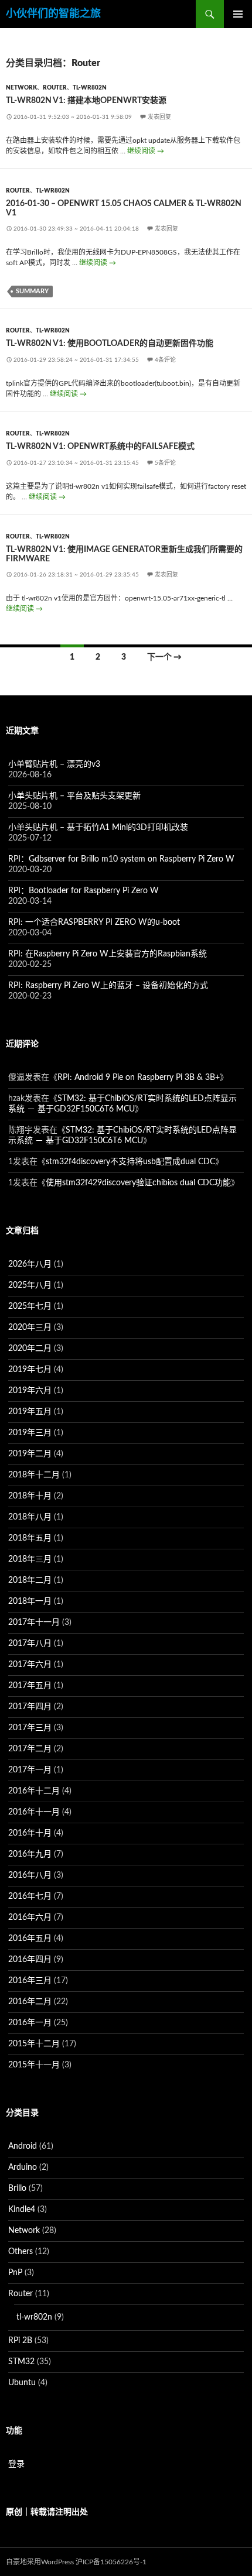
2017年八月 (30, 1644)
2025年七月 (30, 1306)
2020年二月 (30, 1349)
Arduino (23, 2167)
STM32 (21, 2362)
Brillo (17, 2189)
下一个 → (164, 657)
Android (23, 2146)
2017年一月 (30, 1770)
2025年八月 (30, 1285)
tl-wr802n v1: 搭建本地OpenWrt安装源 (86, 101)
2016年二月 (30, 2002)
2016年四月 (30, 1960)
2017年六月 (30, 1665)
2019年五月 (30, 1412)
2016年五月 (30, 1939)
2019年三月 (30, 1433)
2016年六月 (30, 1918)
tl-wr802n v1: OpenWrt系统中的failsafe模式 (100, 447)
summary (32, 291)
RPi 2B (20, 2341)
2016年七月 (30, 1896)
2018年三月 (30, 1559)
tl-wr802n (90, 88)
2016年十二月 (34, 1791)
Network (21, 88)
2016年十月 (30, 1833)
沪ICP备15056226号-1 (111, 2562)
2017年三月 (30, 1728)
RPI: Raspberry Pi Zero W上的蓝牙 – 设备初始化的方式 (108, 986)
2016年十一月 (34, 1812)
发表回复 (159, 117)
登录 (16, 2464)
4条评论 (165, 360)
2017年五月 (30, 1686)
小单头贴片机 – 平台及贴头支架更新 (74, 796)
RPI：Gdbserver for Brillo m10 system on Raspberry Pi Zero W (121, 859)
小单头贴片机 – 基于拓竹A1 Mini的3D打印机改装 (98, 828)
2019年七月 (30, 1370)
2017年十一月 (34, 1623)
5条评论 (165, 463)
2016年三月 (30, 1981)
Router (55, 88)
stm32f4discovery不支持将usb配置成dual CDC (130, 1162)
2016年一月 (30, 2023)
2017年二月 (30, 1749)
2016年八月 (30, 1875)
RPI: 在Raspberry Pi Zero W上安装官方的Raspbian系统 (108, 954)
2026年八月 (30, 1264)
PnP (15, 2273)
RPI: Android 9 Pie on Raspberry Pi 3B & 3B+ (139, 1078)
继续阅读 (146, 151)
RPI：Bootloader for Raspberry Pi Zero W (84, 891)
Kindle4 (22, 2210)
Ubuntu (22, 2383)
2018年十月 (30, 1496)
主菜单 (238, 14)
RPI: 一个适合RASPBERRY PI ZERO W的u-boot (94, 922)
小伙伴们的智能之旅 (53, 14)
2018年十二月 (34, 1475)
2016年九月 (30, 1854)
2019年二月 (30, 1454)
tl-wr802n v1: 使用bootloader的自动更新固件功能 (110, 344)
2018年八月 (30, 1517)
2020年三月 (30, 1328)
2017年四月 (30, 1707)
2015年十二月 (34, 2044)
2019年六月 (30, 1391)
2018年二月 (30, 1580)
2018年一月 (30, 1601)
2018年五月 (30, 1538)
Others (21, 2252)
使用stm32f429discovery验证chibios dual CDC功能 (138, 1183)
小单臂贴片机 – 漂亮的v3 (54, 764)
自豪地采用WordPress (40, 2562)
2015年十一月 (34, 2065)
